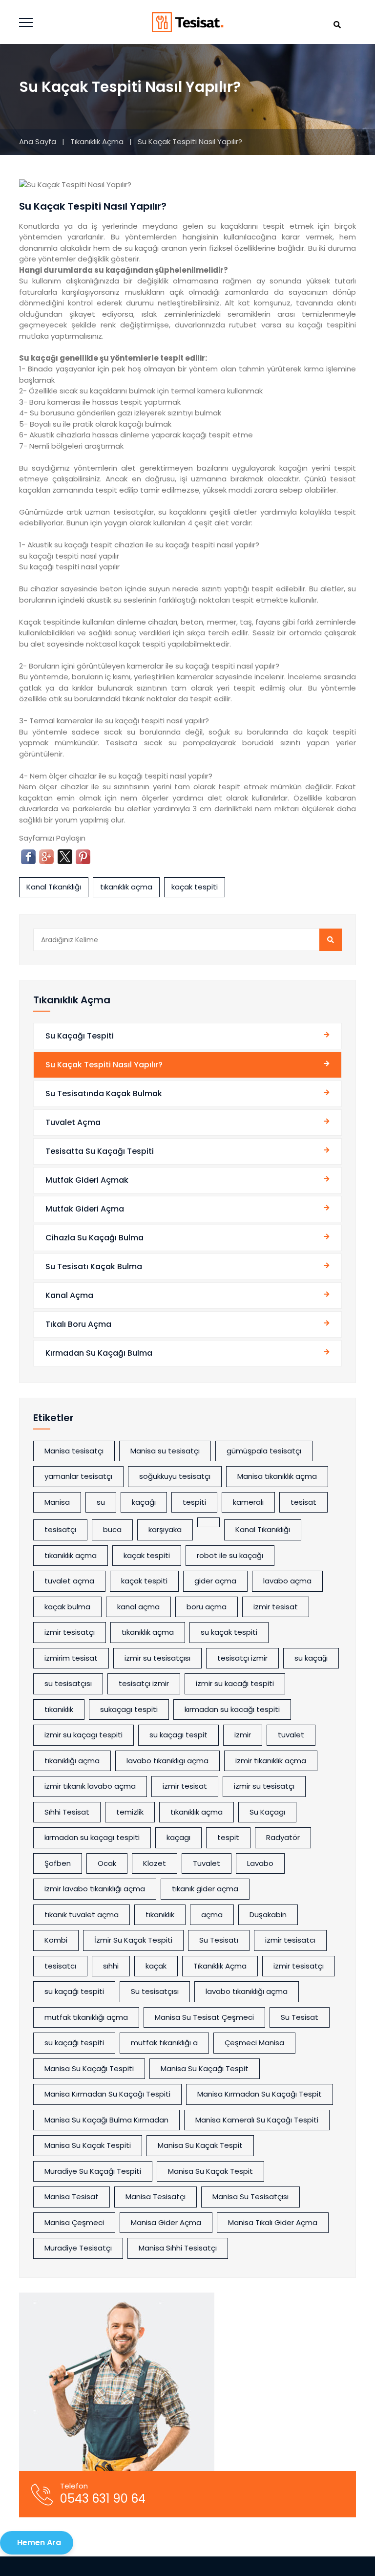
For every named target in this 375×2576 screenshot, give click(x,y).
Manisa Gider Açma (166, 2222)
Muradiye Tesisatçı (78, 2248)
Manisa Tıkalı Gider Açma (273, 2222)
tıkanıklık (59, 1709)
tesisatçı (60, 1529)
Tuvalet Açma (73, 1122)
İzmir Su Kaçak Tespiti (133, 1940)
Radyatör (283, 1837)
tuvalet (291, 1735)
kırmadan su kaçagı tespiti (92, 1837)
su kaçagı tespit (178, 1735)
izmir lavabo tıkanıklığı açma (95, 1889)
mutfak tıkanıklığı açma (86, 2017)
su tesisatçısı (68, 1683)
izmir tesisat (276, 1607)
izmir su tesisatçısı (157, 1658)
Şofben (58, 1863)
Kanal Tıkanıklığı (54, 887)
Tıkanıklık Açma (98, 141)
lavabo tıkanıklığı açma (247, 1991)
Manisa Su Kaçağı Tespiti (89, 2068)
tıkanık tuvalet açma (82, 1915)
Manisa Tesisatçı (156, 2197)
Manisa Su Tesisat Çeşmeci (204, 2017)
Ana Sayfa (38, 141)
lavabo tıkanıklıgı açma (167, 1761)
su (101, 1502)
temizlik (130, 1812)
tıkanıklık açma (126, 887)
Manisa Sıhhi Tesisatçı (178, 2248)
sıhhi (111, 1966)
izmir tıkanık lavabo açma (90, 1786)
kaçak (156, 1966)
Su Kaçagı (267, 1812)
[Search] (331, 940)
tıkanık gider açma (205, 1889)
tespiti (194, 1502)
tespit (228, 1837)
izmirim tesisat (71, 1658)
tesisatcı (60, 1966)
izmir (243, 1735)
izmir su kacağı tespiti (235, 1683)
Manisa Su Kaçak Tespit (200, 2145)
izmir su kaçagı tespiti (83, 1735)
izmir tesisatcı (290, 1940)
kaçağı (144, 1502)
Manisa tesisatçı (74, 1451)
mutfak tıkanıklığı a (164, 2043)
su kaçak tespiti (229, 1632)
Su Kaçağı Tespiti (80, 1036)
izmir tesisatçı (70, 1632)
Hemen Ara (39, 2543)
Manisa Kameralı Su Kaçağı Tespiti (257, 2120)
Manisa (57, 1502)
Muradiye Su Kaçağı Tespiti (93, 2171)
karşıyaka (165, 1529)
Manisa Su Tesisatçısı (250, 2197)
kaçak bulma (67, 1607)
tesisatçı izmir (144, 1683)
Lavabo (260, 1863)
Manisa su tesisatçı (165, 1451)
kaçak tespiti (195, 887)
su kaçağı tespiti (74, 1991)
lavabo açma (287, 1581)
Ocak (107, 1863)
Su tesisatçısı (155, 1991)
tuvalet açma (69, 1581)
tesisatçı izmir (242, 1658)
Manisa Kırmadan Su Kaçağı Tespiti (107, 2094)
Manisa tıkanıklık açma (277, 1476)
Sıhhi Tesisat (67, 1812)
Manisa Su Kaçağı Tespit (205, 2068)
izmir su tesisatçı (264, 1786)
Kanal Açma (69, 1295)
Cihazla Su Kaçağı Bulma (94, 1238)
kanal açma (138, 1607)
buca (112, 1529)
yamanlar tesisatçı (78, 1476)
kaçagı (178, 1837)
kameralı (248, 1502)
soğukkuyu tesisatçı (175, 1476)
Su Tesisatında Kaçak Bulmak (104, 1093)
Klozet (155, 1863)
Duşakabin (268, 1915)
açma (212, 1915)
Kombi (56, 1940)
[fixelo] (188, 22)
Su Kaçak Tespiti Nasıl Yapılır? (104, 1065)
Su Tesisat (300, 2017)
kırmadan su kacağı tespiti (232, 1709)
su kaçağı (311, 1658)
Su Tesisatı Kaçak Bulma (94, 1266)
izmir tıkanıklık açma (271, 1761)
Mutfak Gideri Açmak (87, 1180)
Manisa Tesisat (72, 2197)
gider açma (215, 1581)
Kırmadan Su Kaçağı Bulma (99, 1353)
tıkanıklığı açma (72, 1761)
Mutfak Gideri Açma (85, 1209)
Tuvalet (207, 1863)
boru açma (207, 1607)
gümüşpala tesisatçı (264, 1451)
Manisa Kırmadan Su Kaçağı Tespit (260, 2094)
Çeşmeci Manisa (254, 2043)
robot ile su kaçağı (230, 1555)
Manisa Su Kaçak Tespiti (88, 2145)
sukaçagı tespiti (129, 1709)
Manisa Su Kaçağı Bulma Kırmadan (106, 2120)
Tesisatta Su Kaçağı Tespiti (100, 1151)
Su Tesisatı (219, 1940)
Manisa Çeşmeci (74, 2222)
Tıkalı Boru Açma (78, 1324)
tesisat (303, 1502)
